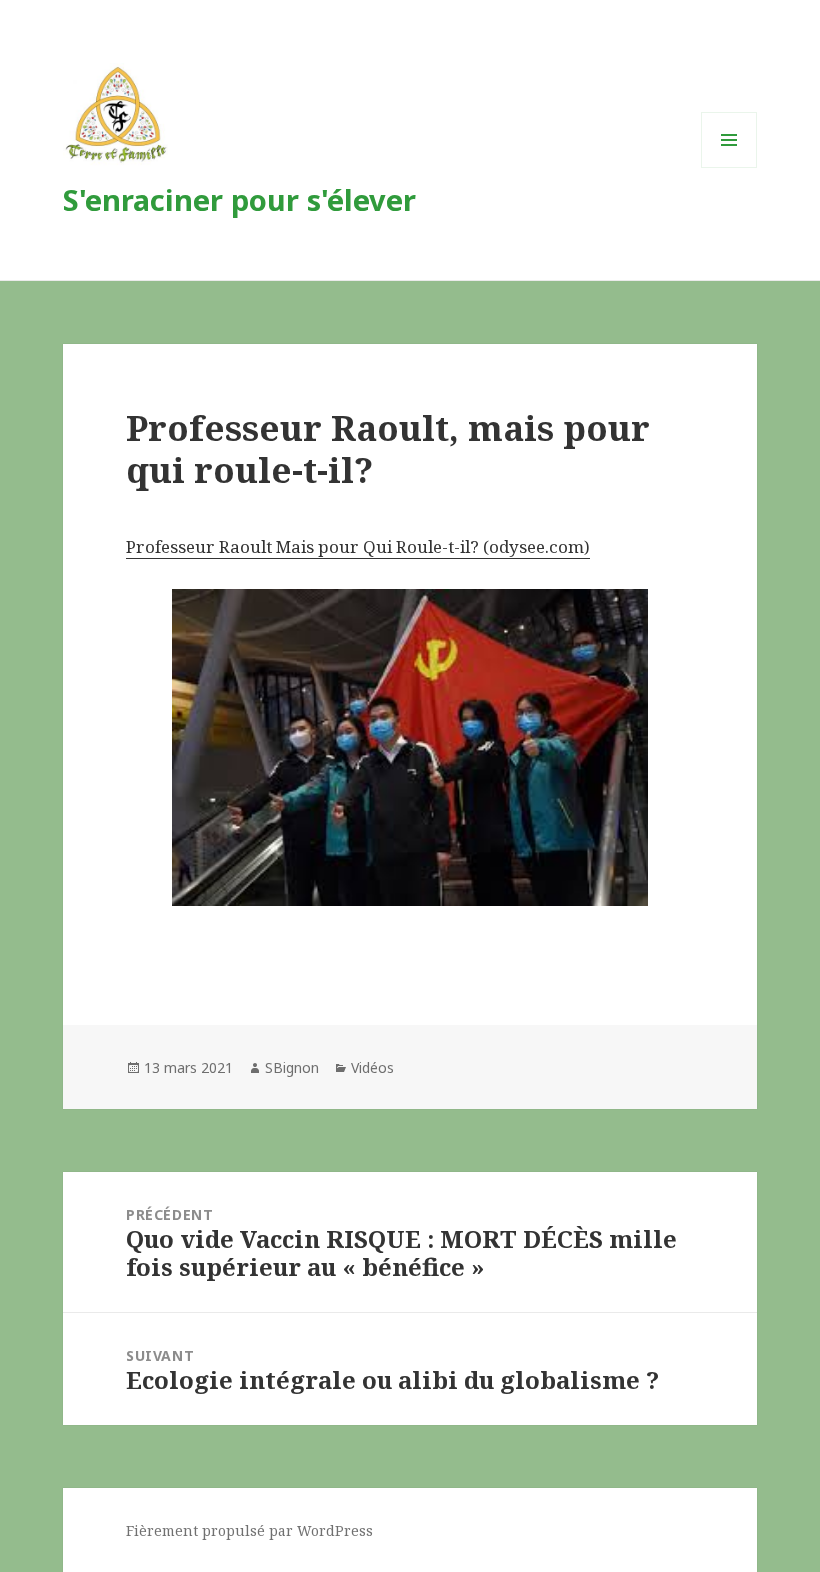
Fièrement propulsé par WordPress (249, 1530)
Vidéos (372, 1067)
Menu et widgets (729, 167)
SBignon (292, 1067)
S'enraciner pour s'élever (239, 199)
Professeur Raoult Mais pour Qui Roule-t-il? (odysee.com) (358, 546)
